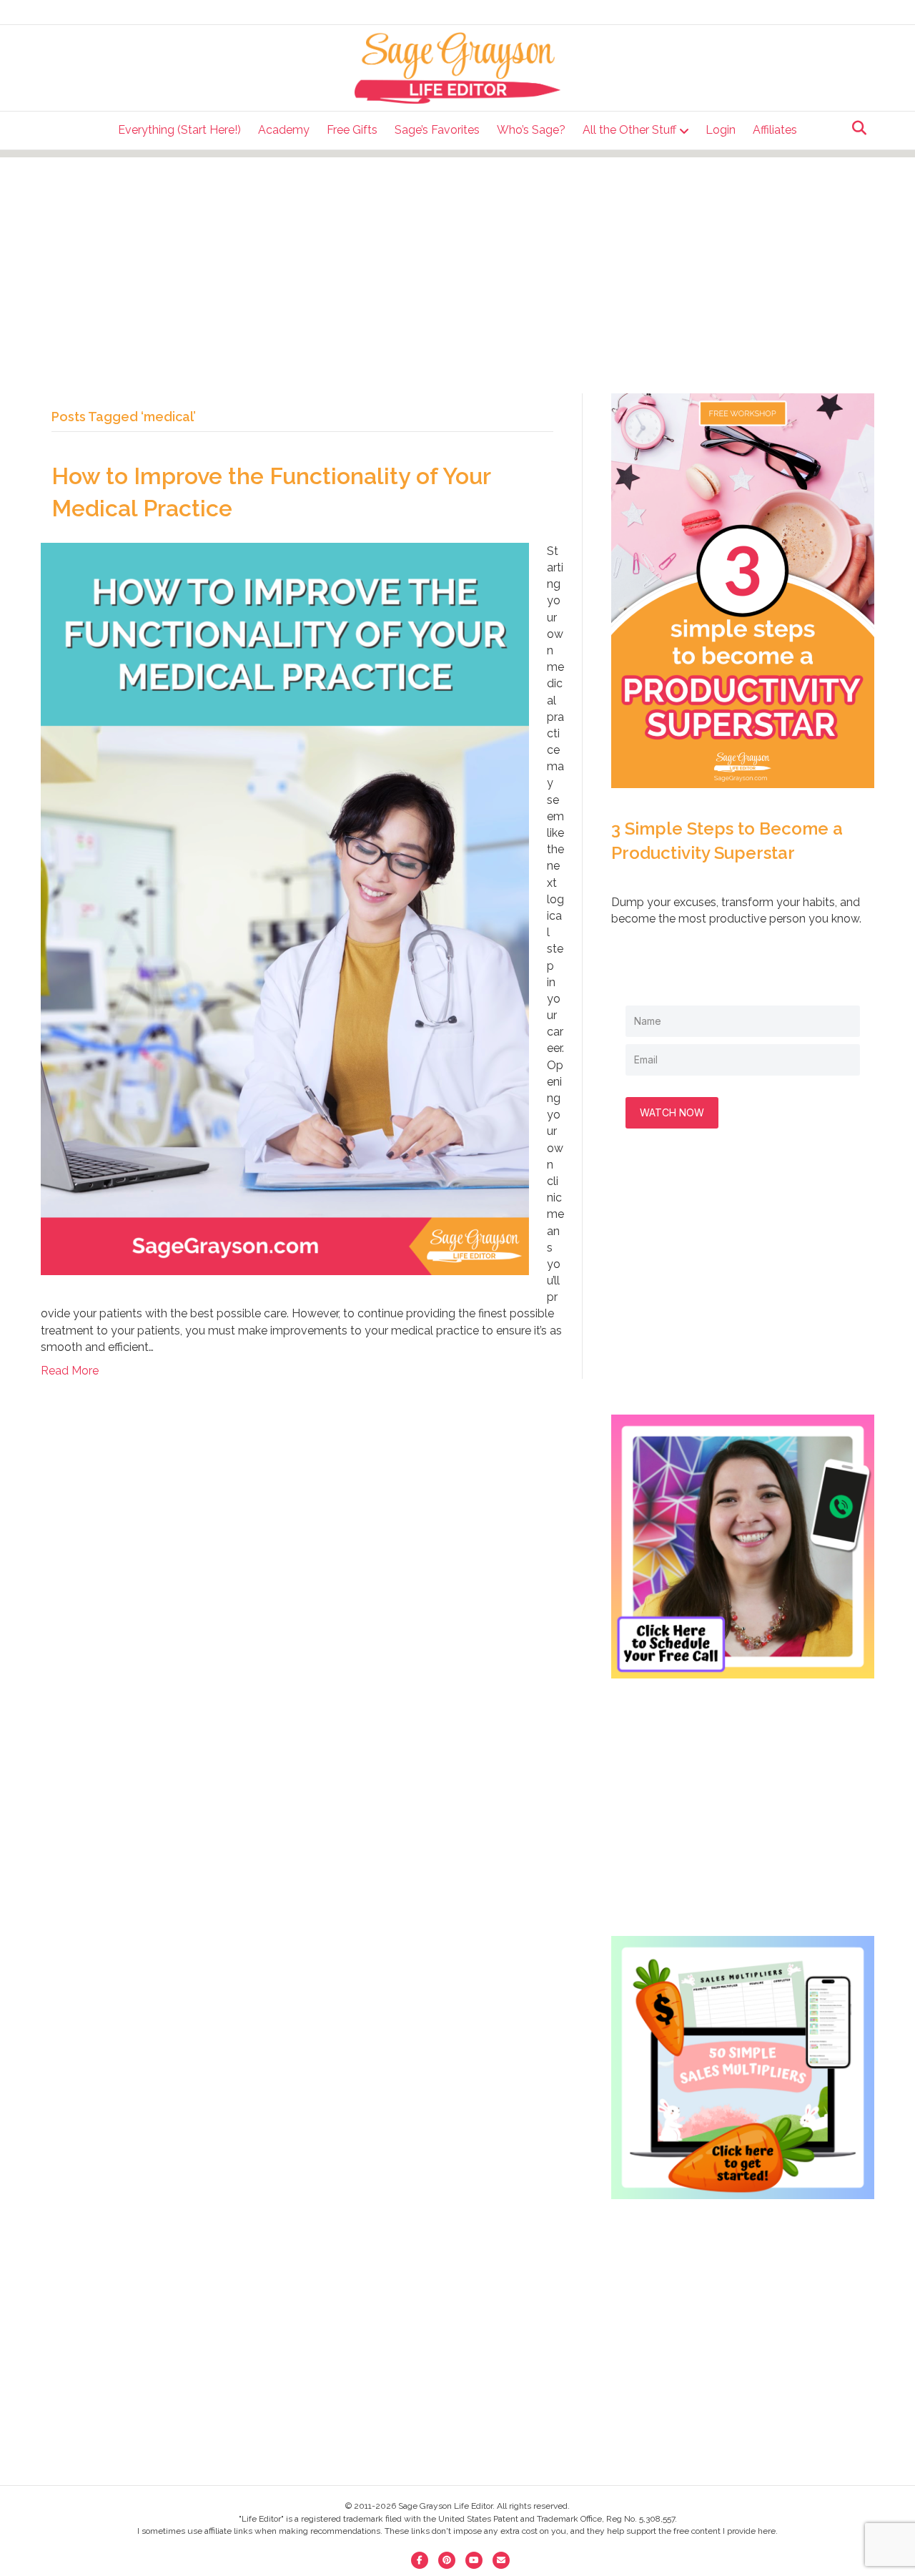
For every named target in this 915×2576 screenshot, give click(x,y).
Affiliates (775, 130)
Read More (70, 1371)
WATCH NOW (672, 1112)
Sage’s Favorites (437, 130)
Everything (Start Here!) (179, 130)
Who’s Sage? (531, 130)
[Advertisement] (457, 257)
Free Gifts (352, 130)
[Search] (855, 128)
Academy (284, 130)
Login (721, 130)
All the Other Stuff (629, 130)
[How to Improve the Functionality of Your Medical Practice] (285, 908)
